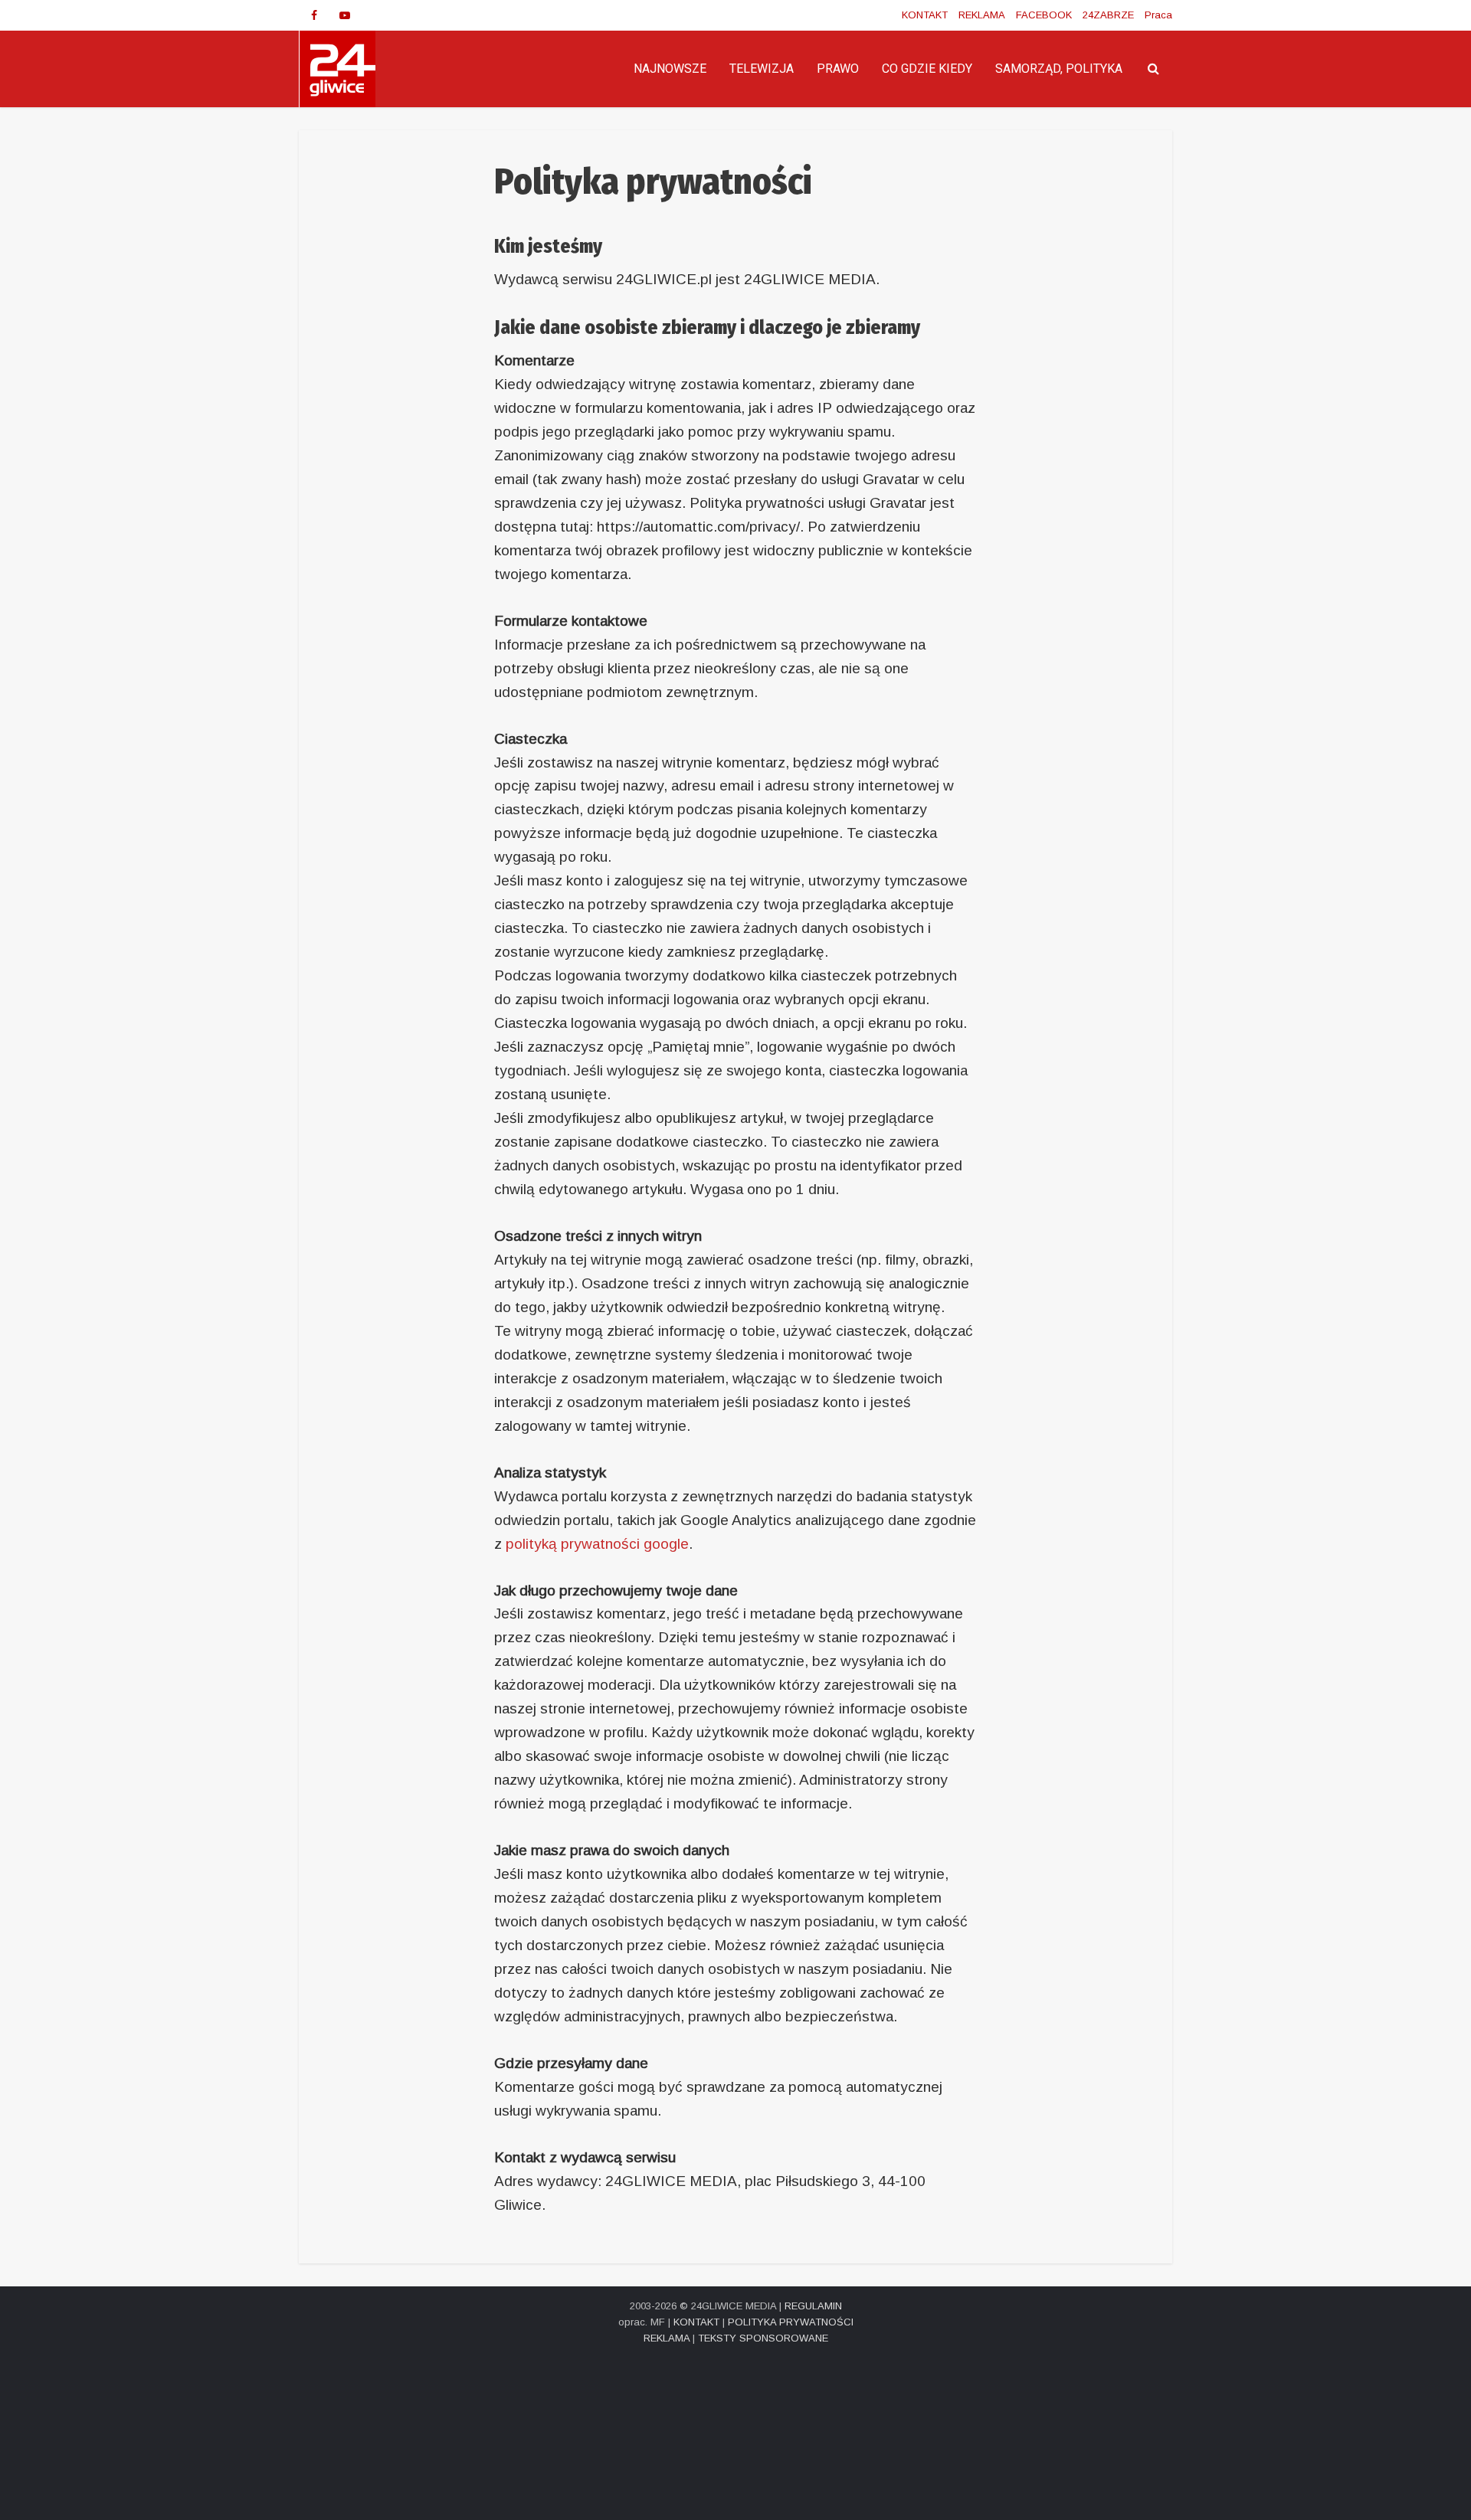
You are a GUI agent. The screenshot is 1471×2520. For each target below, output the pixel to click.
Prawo (838, 69)
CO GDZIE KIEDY (927, 69)
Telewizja (762, 69)
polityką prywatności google (597, 1544)
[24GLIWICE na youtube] (345, 15)
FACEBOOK (1044, 15)
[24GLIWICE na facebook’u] (314, 15)
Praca (1158, 15)
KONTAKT (925, 15)
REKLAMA (982, 15)
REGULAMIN (813, 2306)
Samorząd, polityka (1059, 69)
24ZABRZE (1108, 15)
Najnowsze (670, 69)
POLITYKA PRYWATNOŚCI (791, 2322)
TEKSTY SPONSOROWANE (763, 2338)
